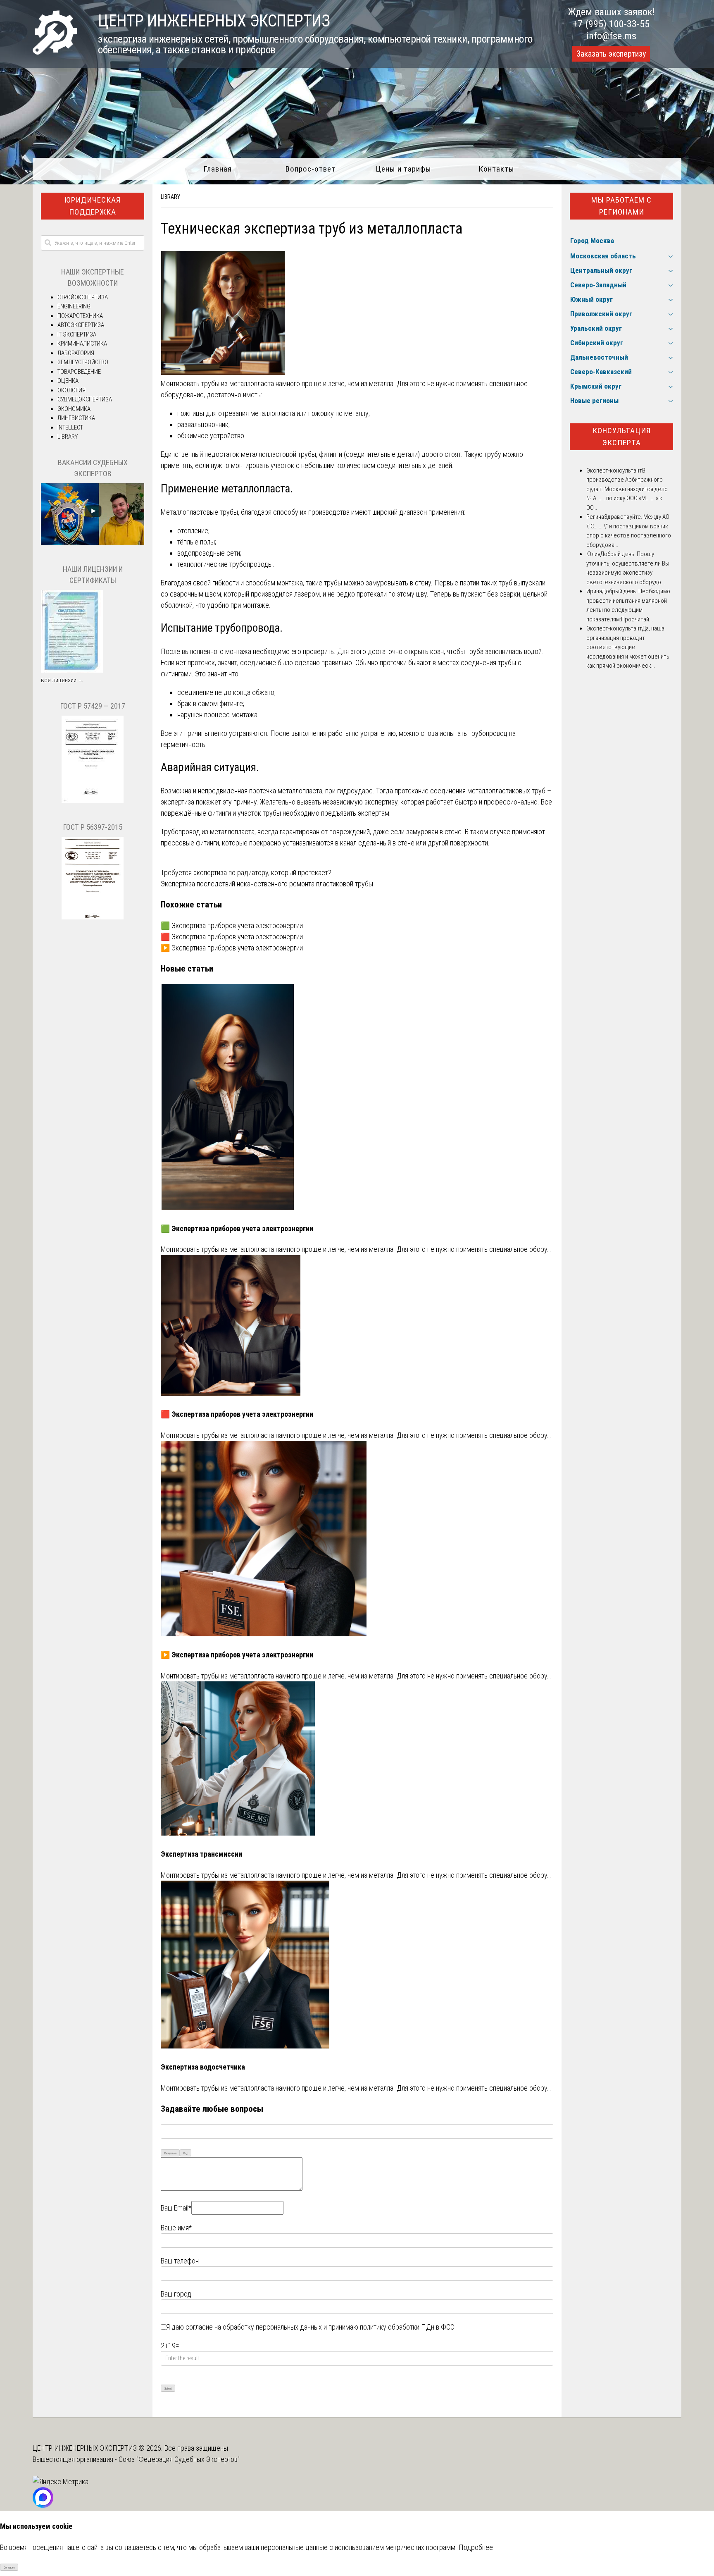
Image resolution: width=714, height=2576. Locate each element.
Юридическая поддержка (93, 206)
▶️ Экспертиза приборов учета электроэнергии (232, 948)
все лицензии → (62, 680)
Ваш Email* (176, 2208)
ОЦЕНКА (68, 381)
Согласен (9, 2568)
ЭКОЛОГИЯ (71, 390)
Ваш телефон (180, 2261)
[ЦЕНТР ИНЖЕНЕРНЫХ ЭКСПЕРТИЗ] (55, 52)
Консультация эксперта (622, 437)
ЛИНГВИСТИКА (76, 418)
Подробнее (476, 2547)
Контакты (496, 169)
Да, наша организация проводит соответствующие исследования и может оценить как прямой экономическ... (628, 647)
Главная (218, 169)
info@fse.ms (611, 36)
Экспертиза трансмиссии (201, 1854)
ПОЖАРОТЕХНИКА (80, 316)
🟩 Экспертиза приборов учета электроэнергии (232, 925)
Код (186, 2153)
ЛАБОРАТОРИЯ (76, 353)
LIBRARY (170, 197)
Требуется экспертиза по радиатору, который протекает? (246, 873)
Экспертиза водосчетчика (203, 2067)
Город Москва (592, 241)
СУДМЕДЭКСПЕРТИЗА (85, 399)
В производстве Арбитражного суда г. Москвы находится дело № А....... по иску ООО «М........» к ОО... (627, 489)
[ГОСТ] (93, 801)
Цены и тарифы (403, 169)
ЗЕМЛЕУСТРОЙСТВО (83, 362)
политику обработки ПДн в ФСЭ (407, 2327)
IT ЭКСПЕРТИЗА (77, 334)
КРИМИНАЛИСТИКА (82, 344)
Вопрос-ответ (311, 169)
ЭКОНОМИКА (74, 409)
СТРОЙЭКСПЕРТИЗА (83, 297)
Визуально (170, 2153)
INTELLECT (70, 427)
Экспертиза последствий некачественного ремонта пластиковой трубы (267, 884)
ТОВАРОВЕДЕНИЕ (79, 372)
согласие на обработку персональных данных (254, 2327)
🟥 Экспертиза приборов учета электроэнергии (232, 937)
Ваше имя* (176, 2228)
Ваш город (176, 2294)
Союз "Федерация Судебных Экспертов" (179, 2459)
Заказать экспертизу (611, 54)
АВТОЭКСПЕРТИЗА (81, 325)
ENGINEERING (74, 306)
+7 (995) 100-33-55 (611, 24)
